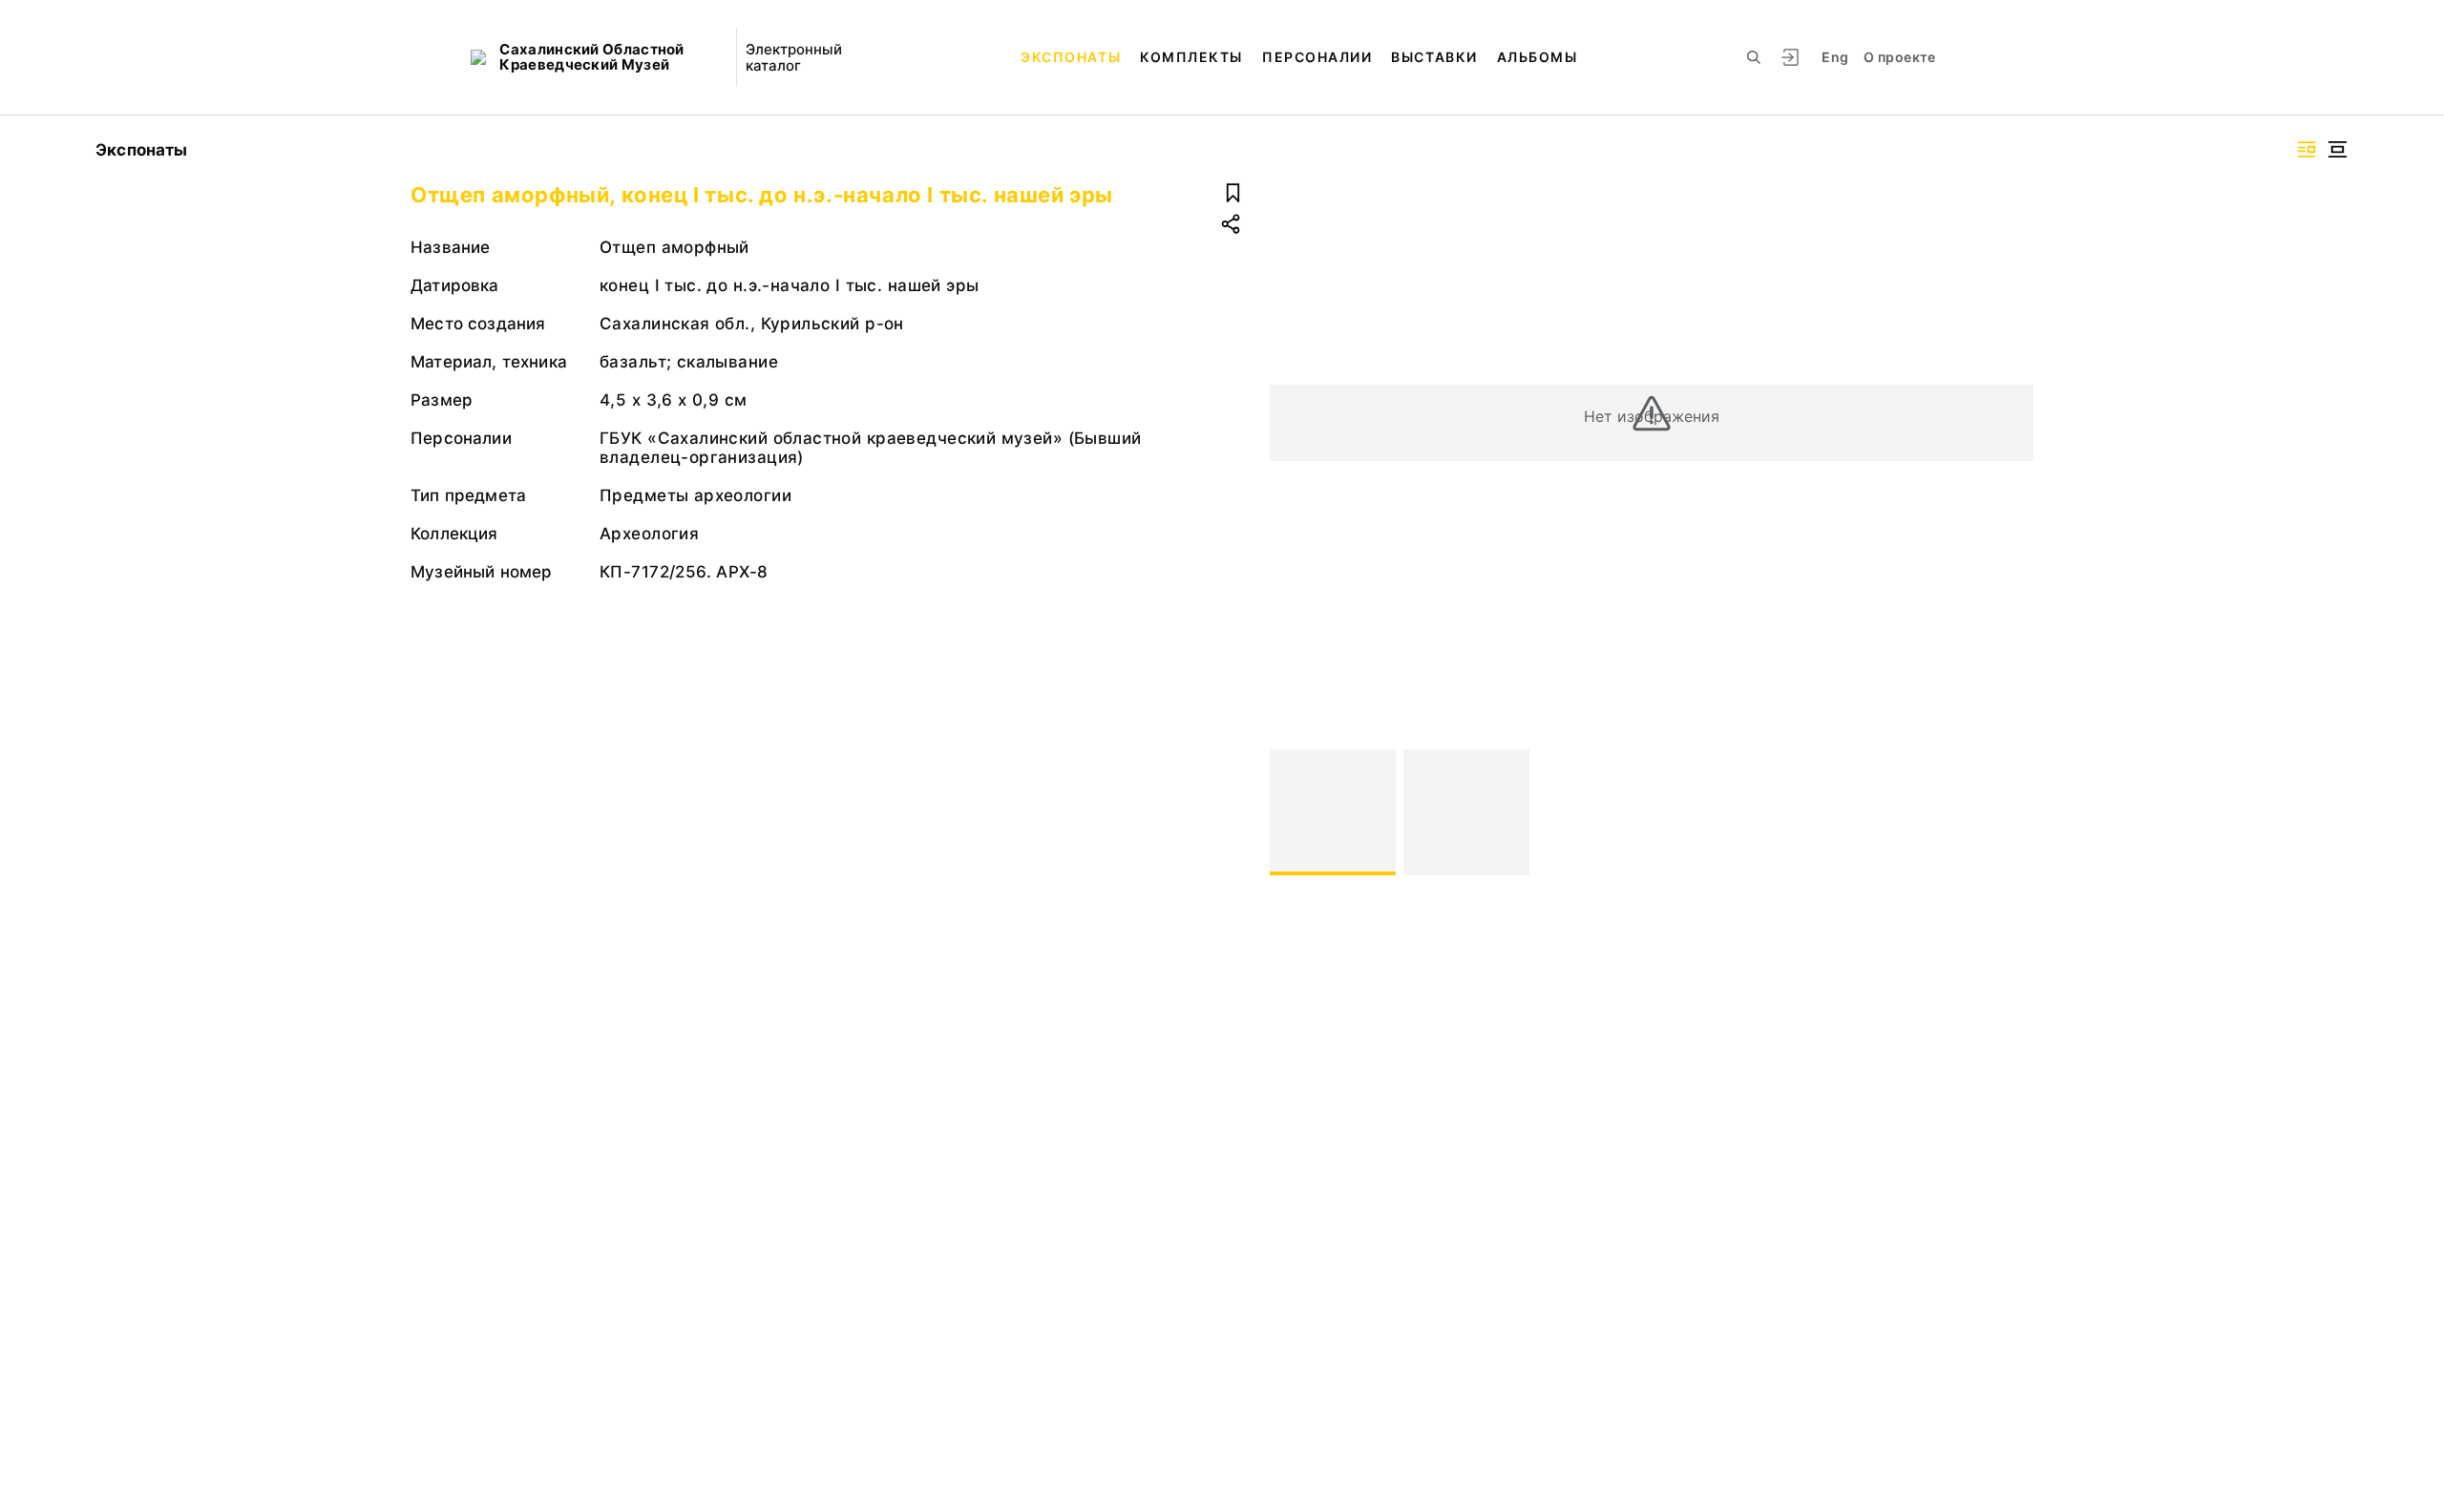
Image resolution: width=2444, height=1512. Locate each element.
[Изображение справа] (2307, 149)
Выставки (1434, 57)
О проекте (1899, 57)
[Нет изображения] (1333, 812)
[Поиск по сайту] (1754, 57)
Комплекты (1191, 57)
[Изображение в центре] (2337, 149)
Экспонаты (1071, 57)
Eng (1835, 57)
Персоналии (1317, 57)
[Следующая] (2011, 812)
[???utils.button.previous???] (1293, 812)
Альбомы (1538, 57)
